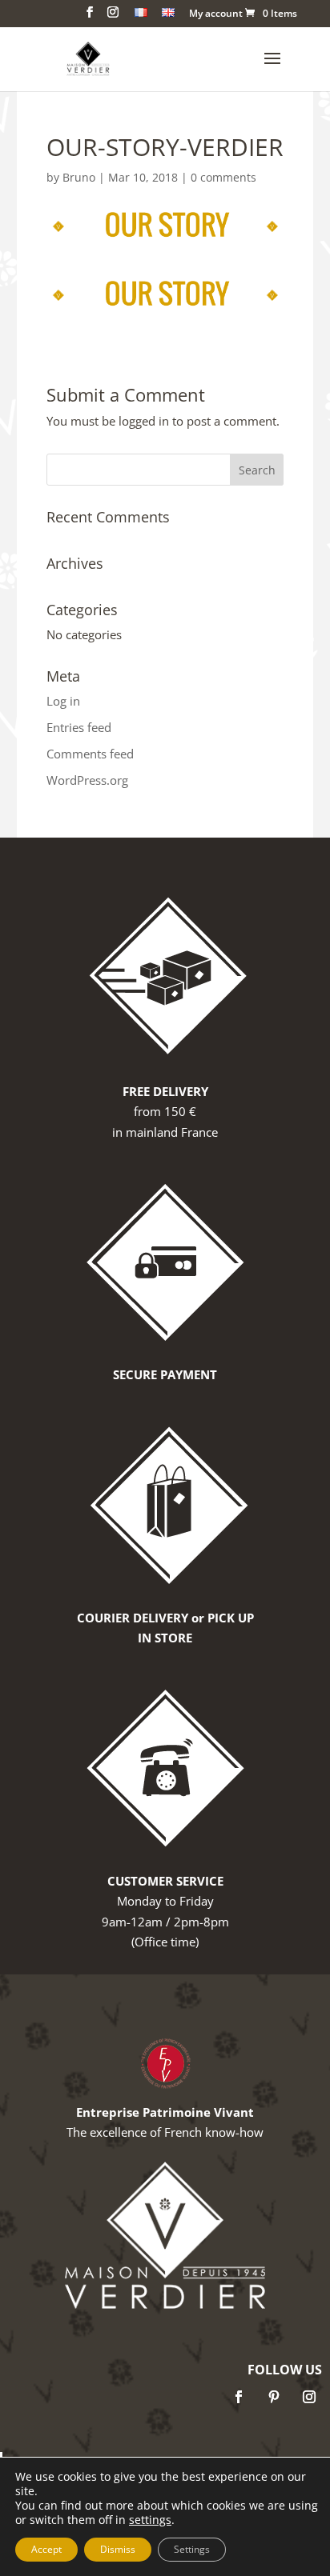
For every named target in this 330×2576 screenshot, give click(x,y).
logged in (144, 421)
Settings (192, 2549)
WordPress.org (87, 780)
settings (150, 2520)
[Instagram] (309, 2397)
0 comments (223, 177)
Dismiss (118, 2549)
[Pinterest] (274, 2397)
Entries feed (79, 727)
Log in (63, 701)
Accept (46, 2549)
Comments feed (90, 754)
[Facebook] (239, 2397)
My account (216, 14)
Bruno (79, 177)
